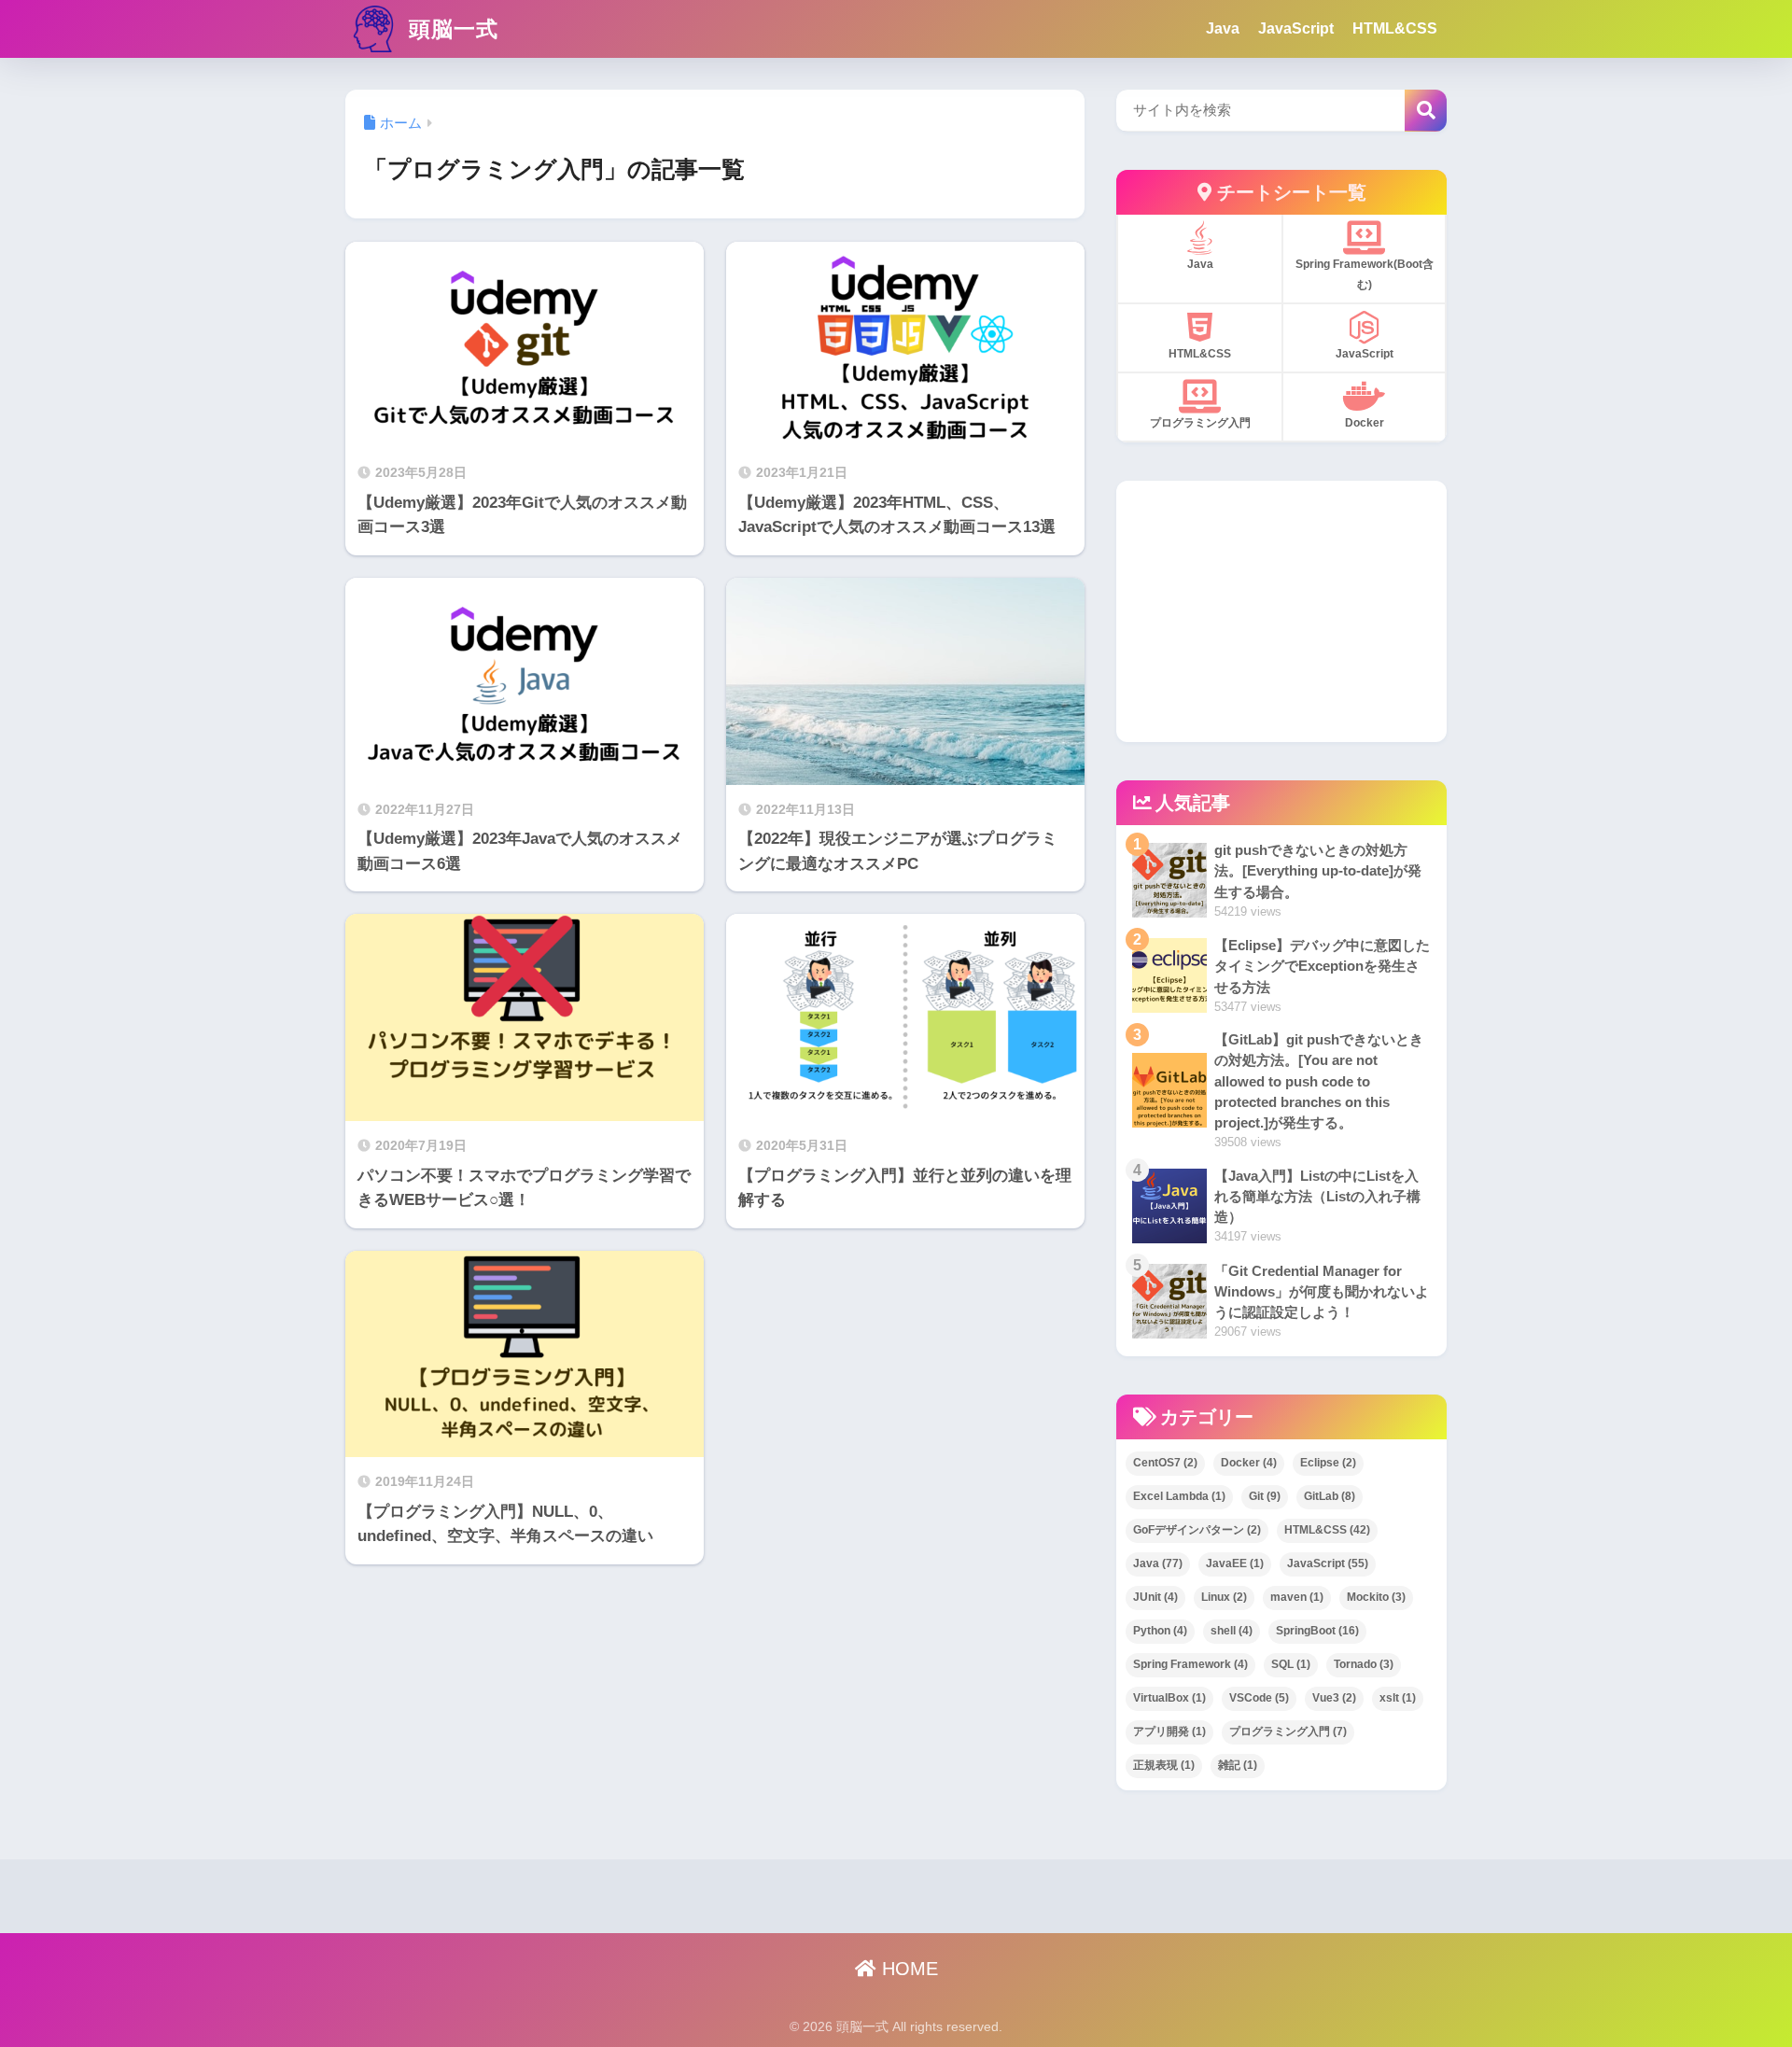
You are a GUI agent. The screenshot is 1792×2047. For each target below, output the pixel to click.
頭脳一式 (450, 29)
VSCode (1259, 1698)
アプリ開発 (1169, 1732)
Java (1223, 28)
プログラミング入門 (1288, 1732)
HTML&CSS (1395, 28)
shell (1232, 1631)
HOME (907, 1969)
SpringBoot (1317, 1631)
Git (1265, 1496)
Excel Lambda (1179, 1496)
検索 (1426, 111)
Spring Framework (1190, 1664)
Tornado (1364, 1664)
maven (1297, 1597)
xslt (1398, 1698)
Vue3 (1334, 1698)
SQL (1291, 1664)
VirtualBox (1169, 1698)
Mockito (1376, 1597)
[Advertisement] (1281, 611)
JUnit (1155, 1597)
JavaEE (1235, 1563)
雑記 (1238, 1765)
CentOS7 (1165, 1463)
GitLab (1330, 1496)
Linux (1224, 1597)
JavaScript (1296, 28)
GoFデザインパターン (1197, 1530)
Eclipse (1328, 1463)
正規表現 (1164, 1765)
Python (1160, 1631)
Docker (1249, 1463)
